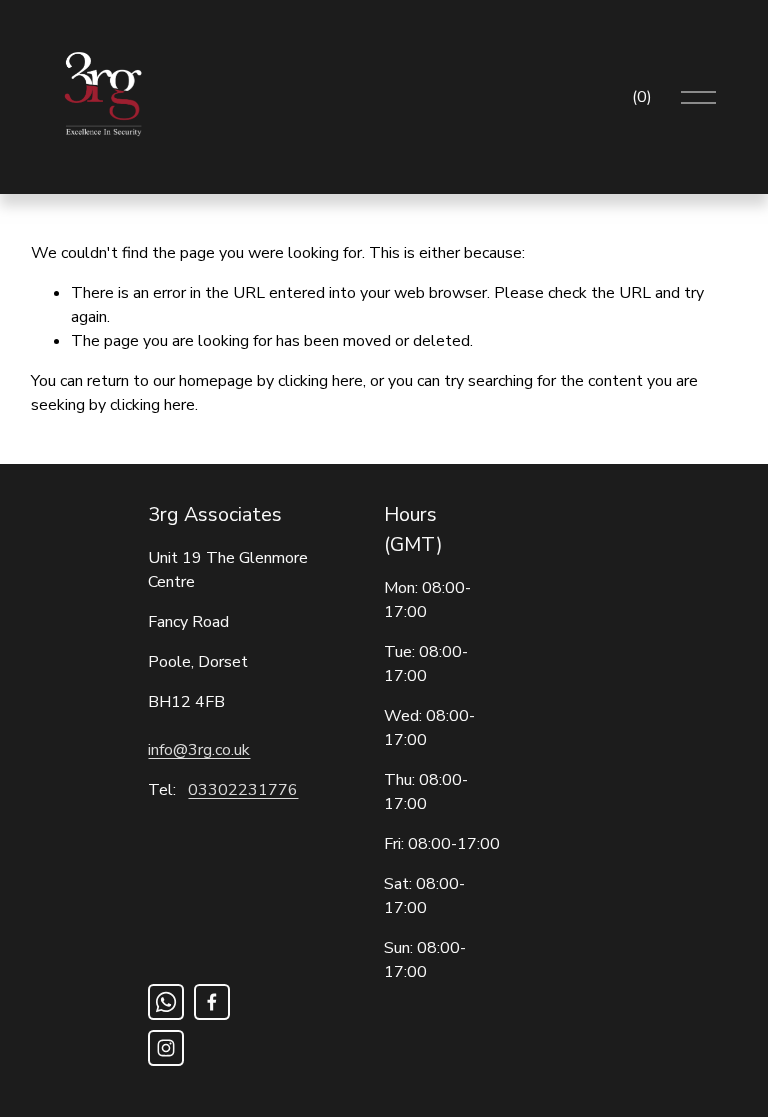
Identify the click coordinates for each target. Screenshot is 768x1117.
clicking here (320, 381)
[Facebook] (212, 1002)
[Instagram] (166, 1048)
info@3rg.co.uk (199, 750)
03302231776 (243, 790)
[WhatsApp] (166, 1002)
